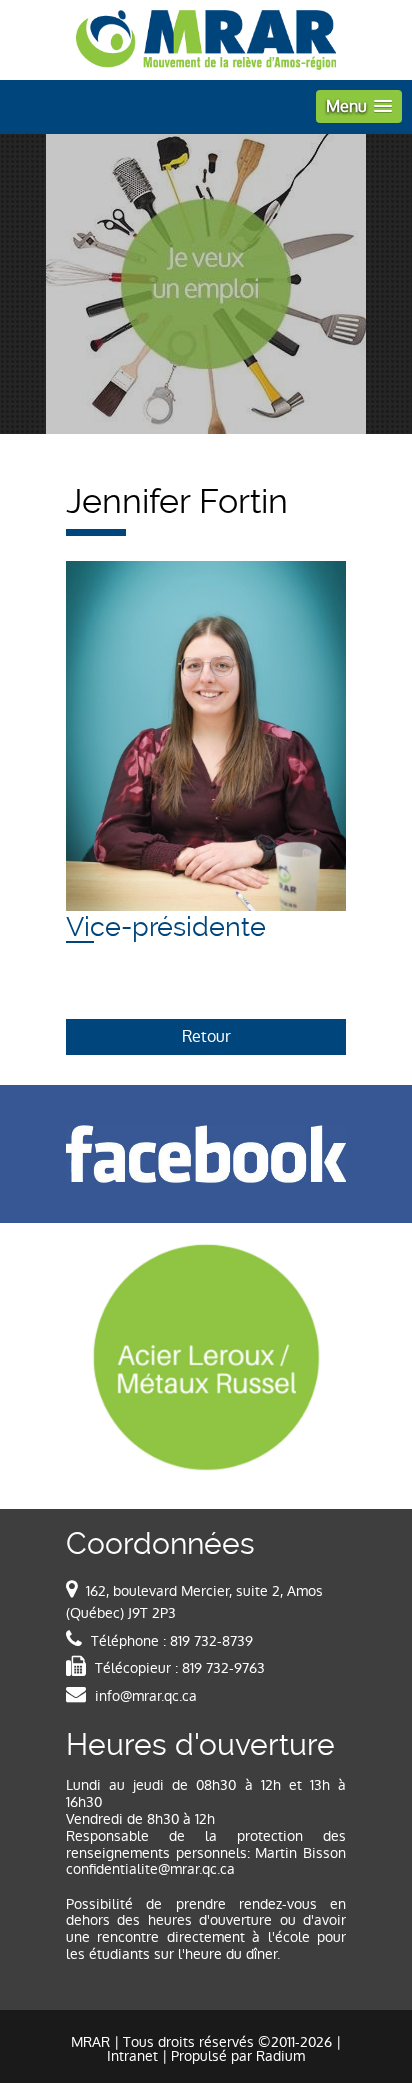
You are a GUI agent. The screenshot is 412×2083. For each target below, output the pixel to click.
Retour (206, 1036)
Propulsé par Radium (238, 2056)
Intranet (132, 2056)
